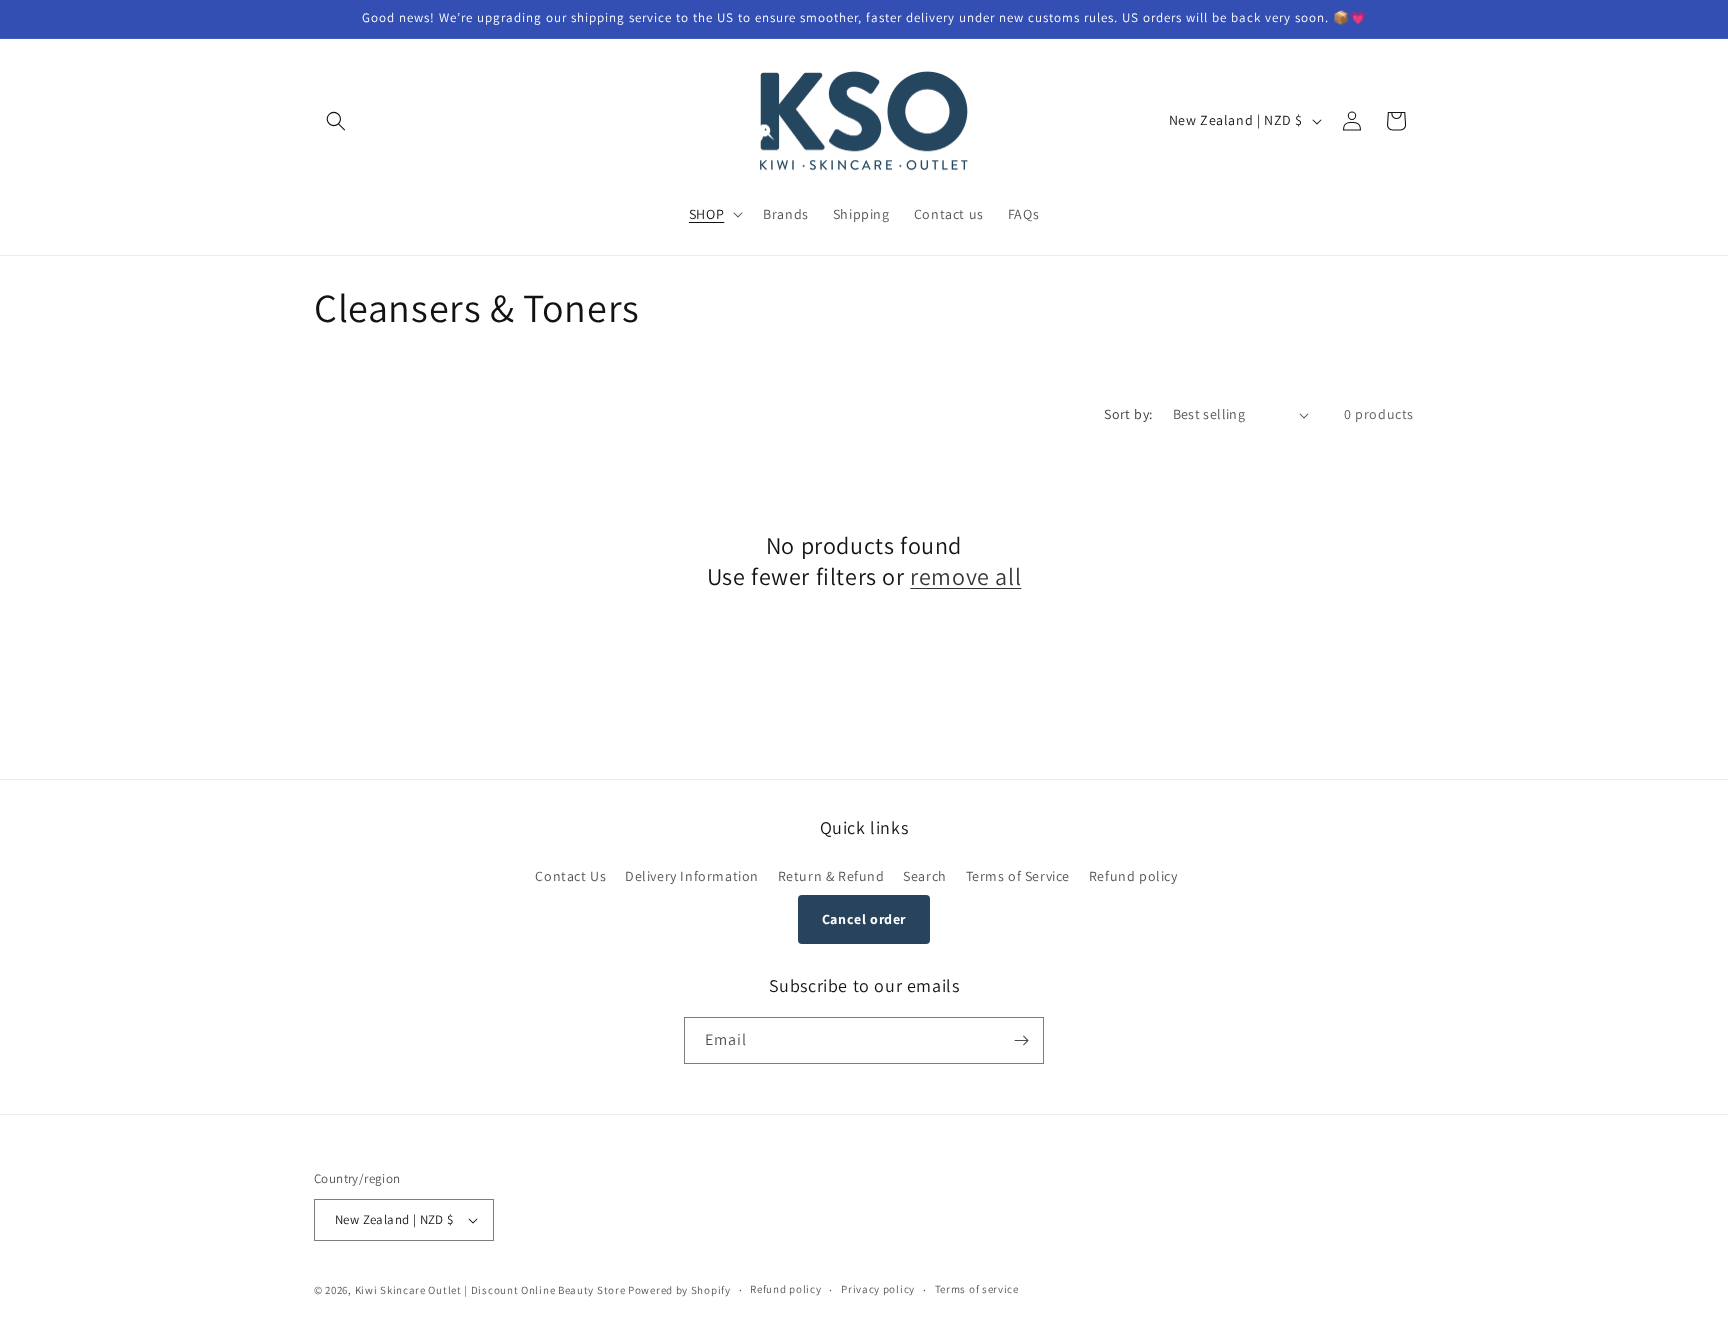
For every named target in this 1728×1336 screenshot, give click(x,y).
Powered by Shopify (679, 1290)
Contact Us (570, 876)
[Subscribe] (1021, 1040)
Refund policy (1133, 876)
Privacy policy (878, 1289)
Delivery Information (692, 876)
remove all (965, 576)
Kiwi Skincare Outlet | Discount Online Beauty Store (490, 1290)
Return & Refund (831, 876)
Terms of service (977, 1289)
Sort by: (1128, 414)
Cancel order (864, 919)
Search (925, 876)
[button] (336, 121)
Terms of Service (1018, 876)
